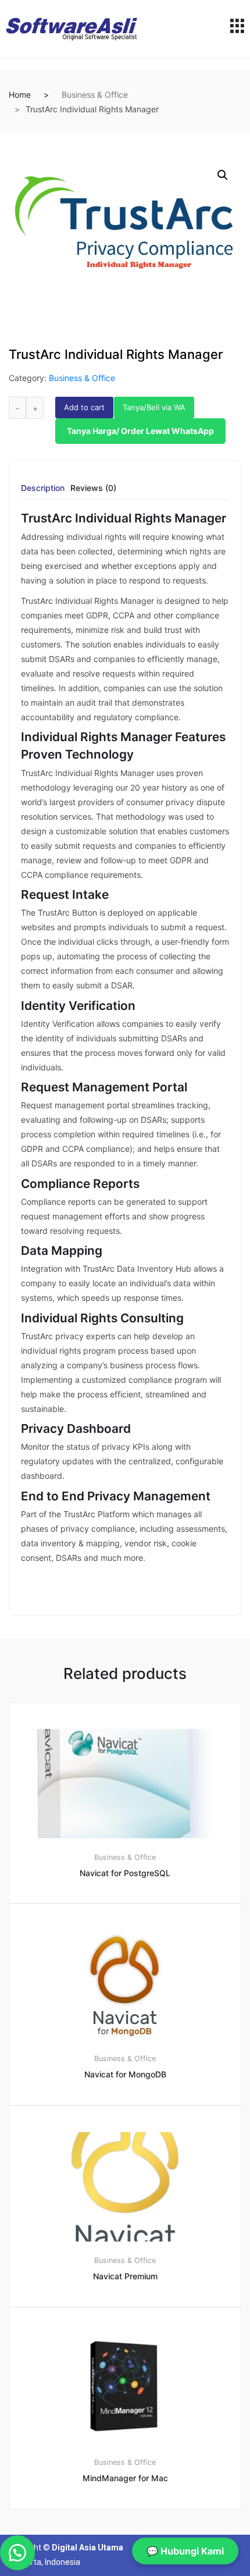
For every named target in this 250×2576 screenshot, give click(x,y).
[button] (223, 175)
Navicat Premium (125, 2276)
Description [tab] (43, 488)
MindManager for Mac (125, 2478)
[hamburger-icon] (237, 29)
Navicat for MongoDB (125, 2074)
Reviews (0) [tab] (93, 488)
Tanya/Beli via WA (154, 407)
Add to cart (84, 407)
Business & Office (95, 95)
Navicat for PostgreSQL (125, 1873)
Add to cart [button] (132, 2548)
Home (20, 95)
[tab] (43, 492)
